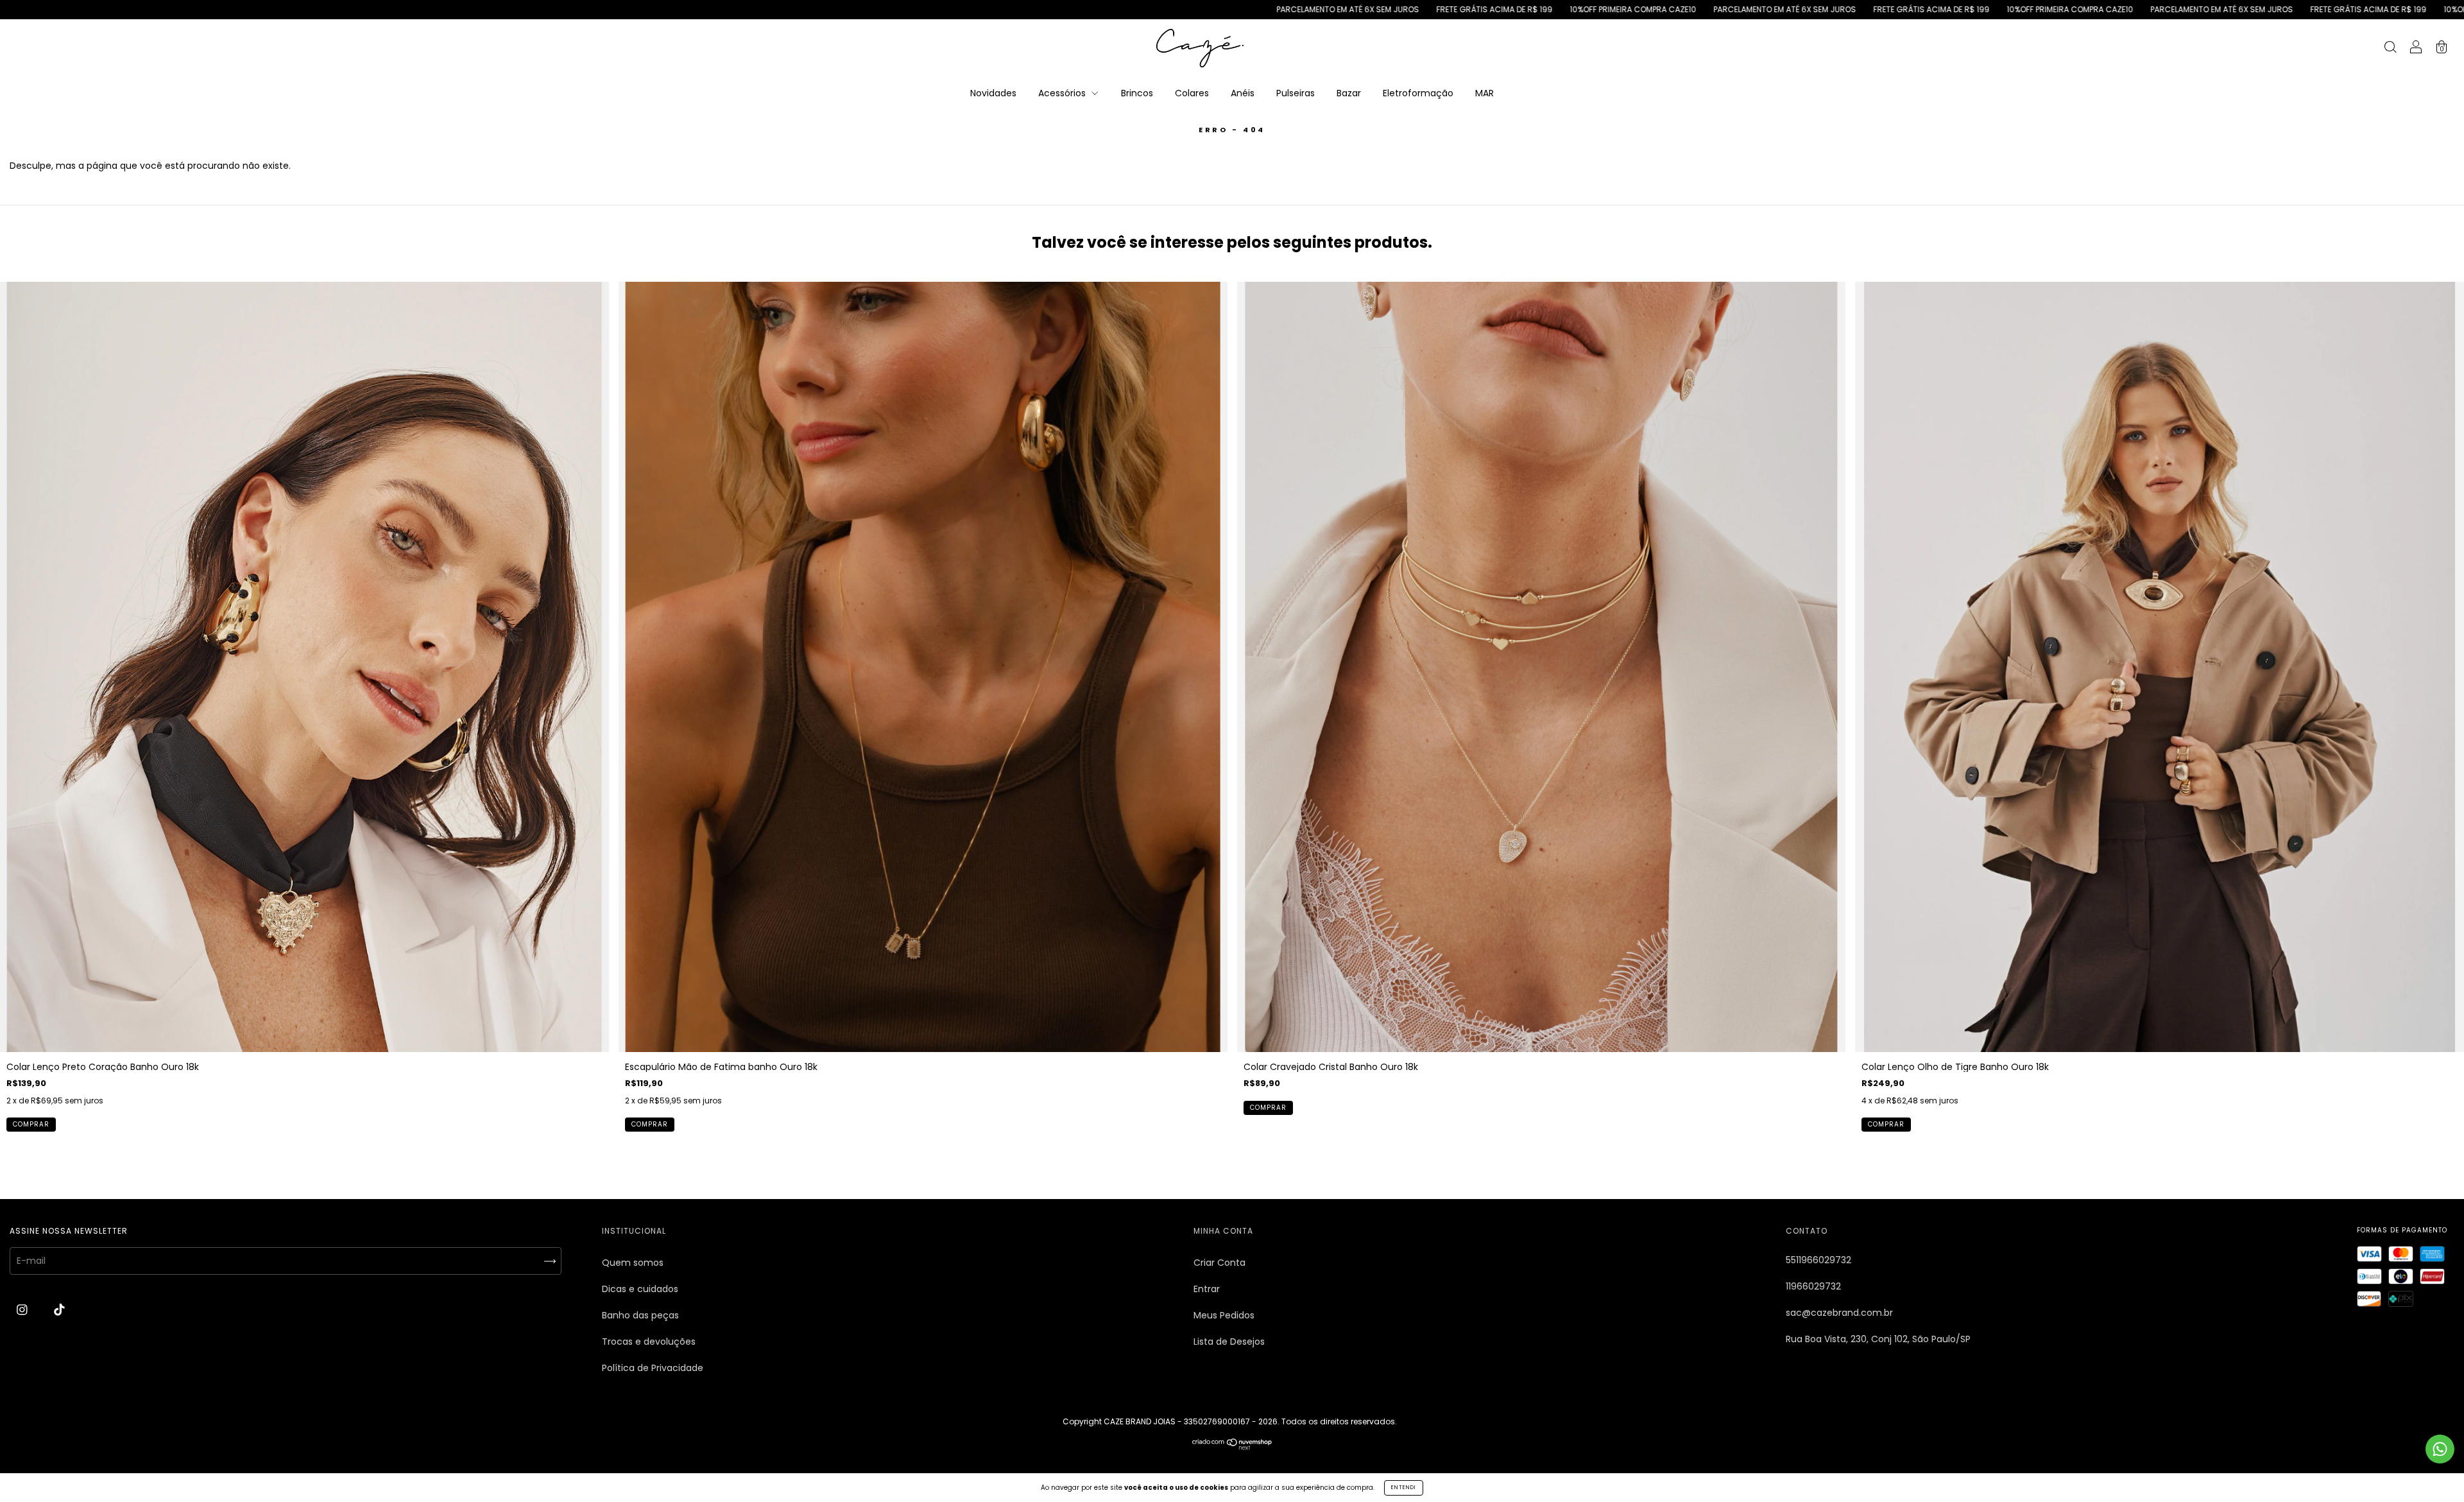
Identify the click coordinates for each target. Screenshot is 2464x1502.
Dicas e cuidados (640, 1289)
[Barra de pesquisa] (2390, 49)
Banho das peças (640, 1315)
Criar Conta (1219, 1263)
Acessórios (1063, 93)
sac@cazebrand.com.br (1839, 1313)
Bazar (1349, 93)
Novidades (993, 93)
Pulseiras (1296, 93)
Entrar (1207, 1289)
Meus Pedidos (1224, 1315)
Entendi (1404, 1488)
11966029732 (1813, 1286)
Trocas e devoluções (649, 1342)
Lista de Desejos (1229, 1342)
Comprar (31, 1124)
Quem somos (633, 1263)
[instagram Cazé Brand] (23, 1309)
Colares (1192, 93)
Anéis (1243, 93)
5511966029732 (1818, 1260)
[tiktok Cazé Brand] (59, 1309)
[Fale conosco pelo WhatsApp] (2440, 1449)
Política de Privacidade (653, 1368)
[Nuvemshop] (1232, 1447)
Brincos (1137, 93)
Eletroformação (1418, 93)
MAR (1484, 93)
